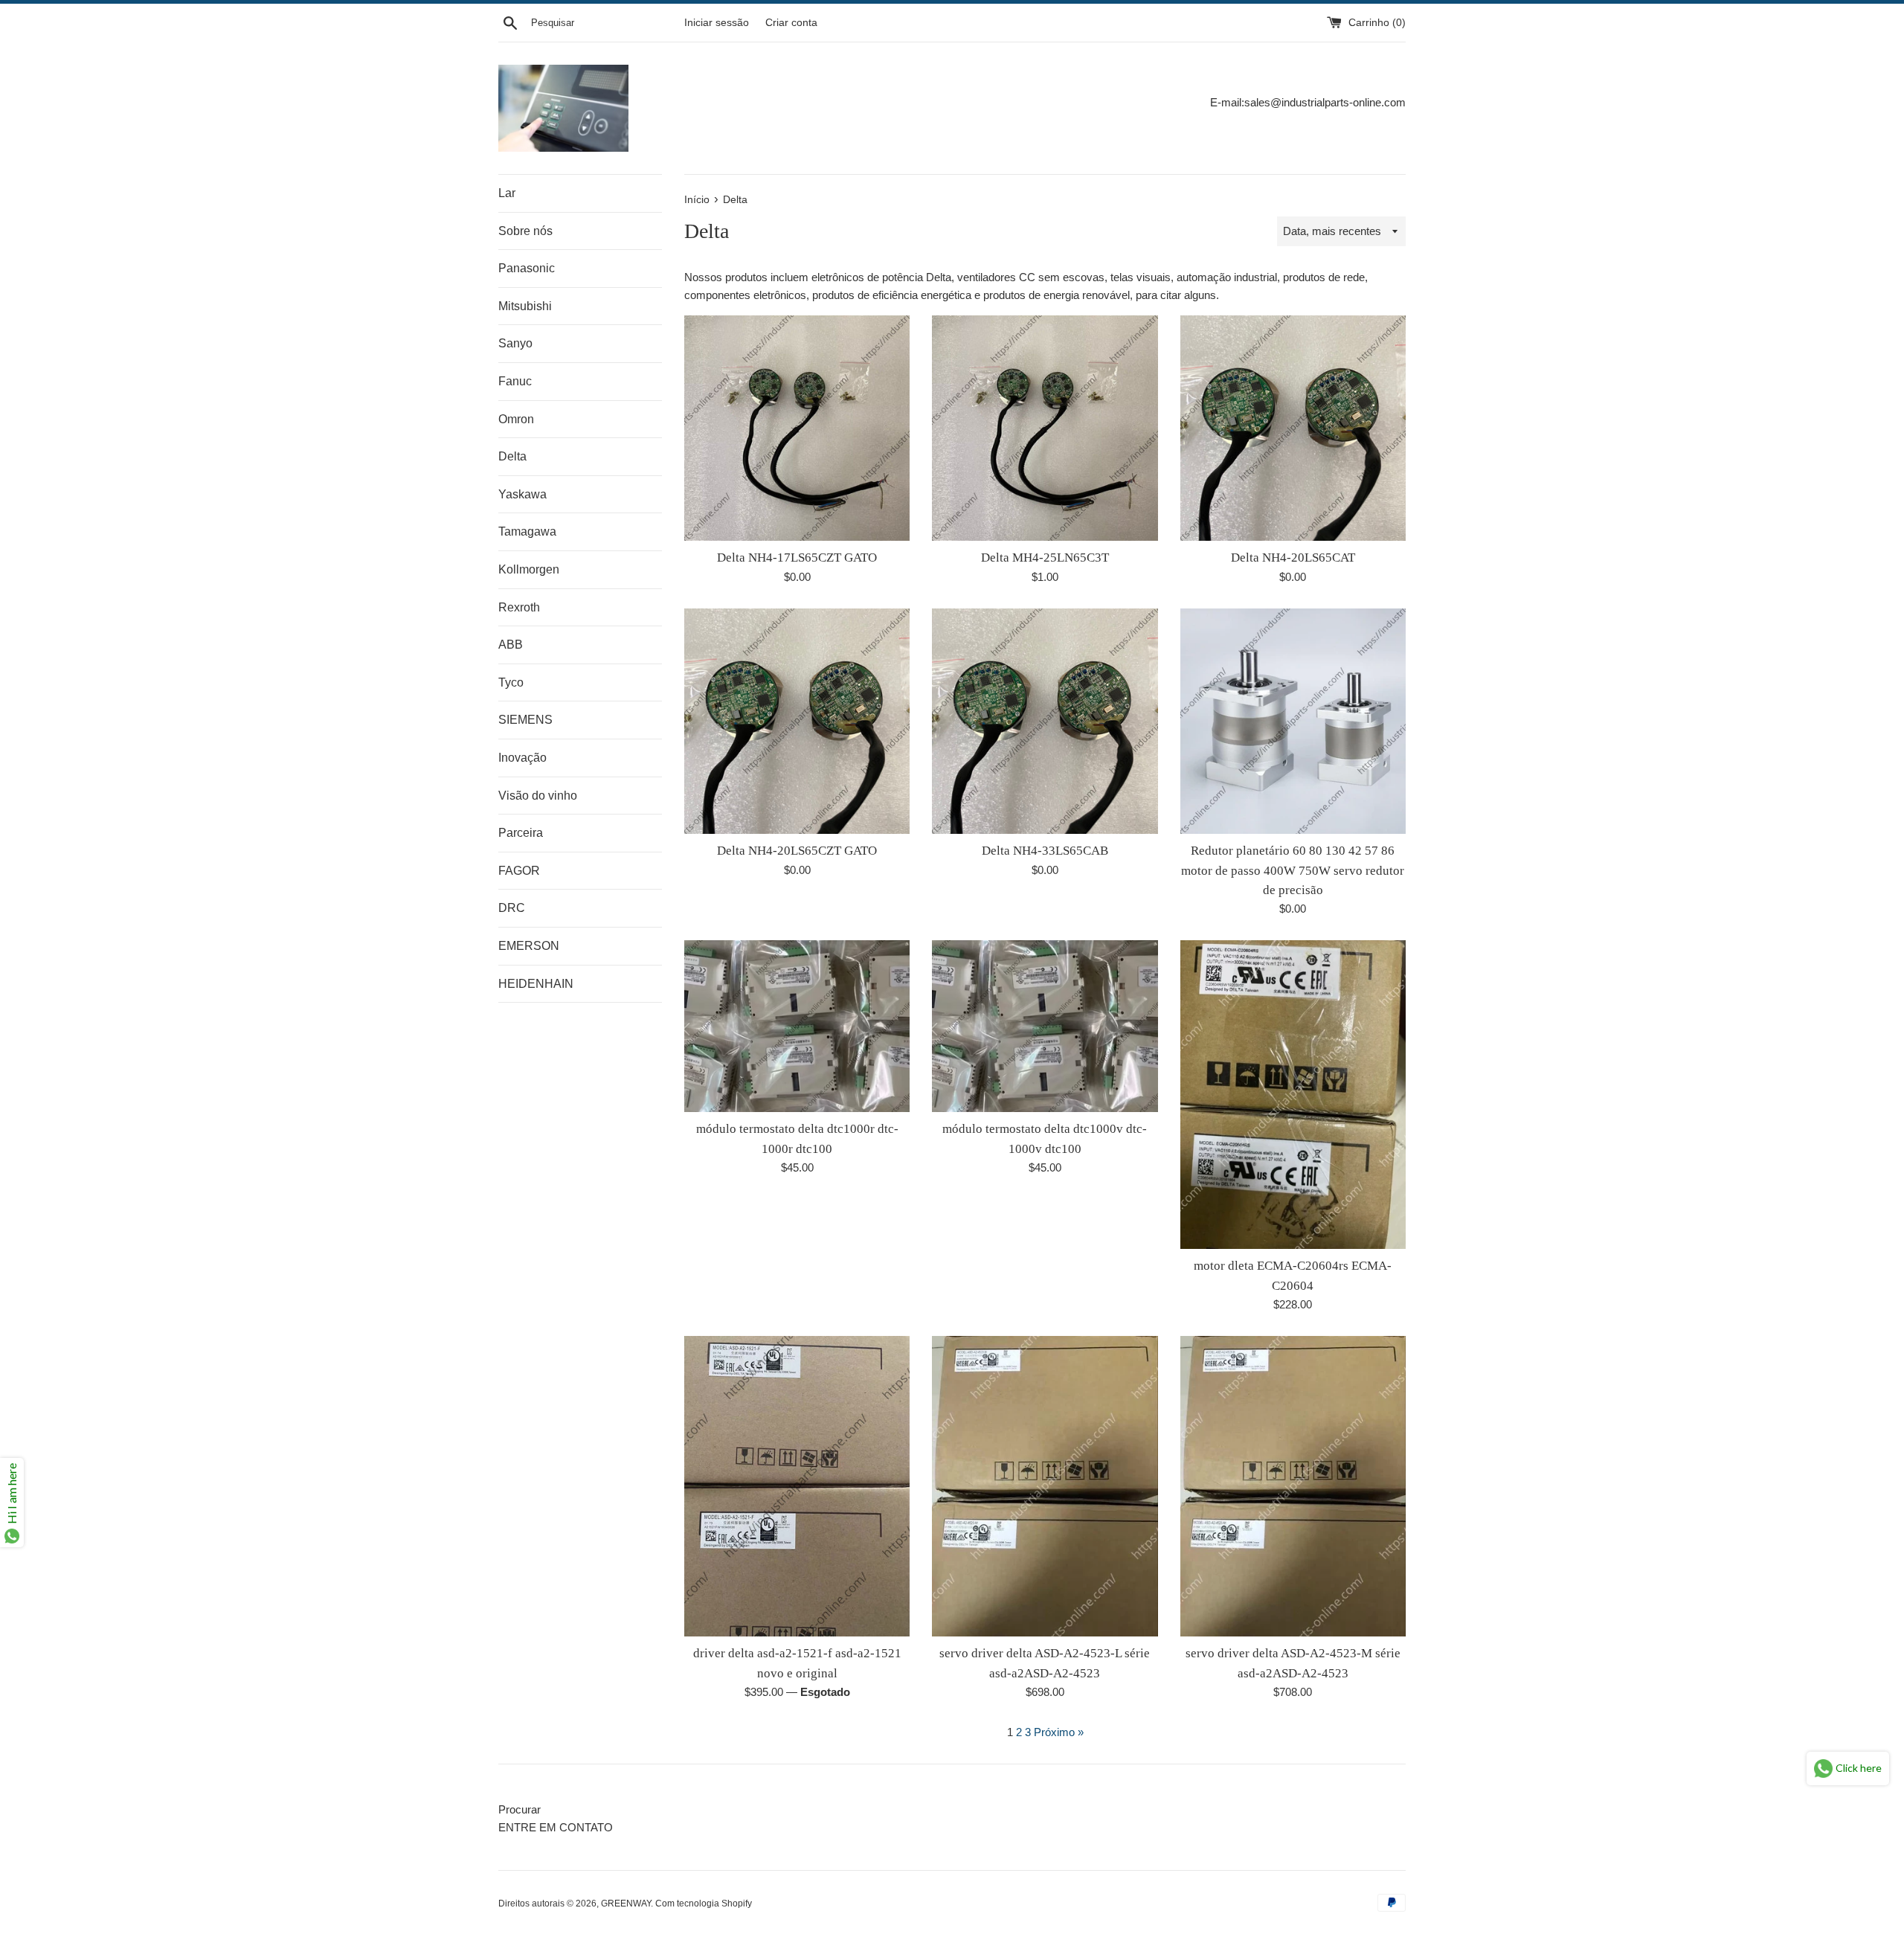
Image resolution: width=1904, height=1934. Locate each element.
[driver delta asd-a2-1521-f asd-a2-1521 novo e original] (797, 1486)
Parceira (521, 833)
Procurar (520, 1809)
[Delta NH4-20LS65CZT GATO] (797, 721)
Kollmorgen (529, 569)
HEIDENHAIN (536, 984)
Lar (507, 193)
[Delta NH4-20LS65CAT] (1293, 428)
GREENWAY (626, 1904)
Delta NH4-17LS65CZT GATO (797, 558)
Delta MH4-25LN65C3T (1045, 558)
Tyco (511, 682)
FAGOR (519, 871)
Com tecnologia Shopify (704, 1904)
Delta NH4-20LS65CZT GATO (797, 851)
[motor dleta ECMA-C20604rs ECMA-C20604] (1293, 1095)
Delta (512, 456)
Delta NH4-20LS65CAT (1293, 558)
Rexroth (519, 607)
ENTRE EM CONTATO (556, 1827)
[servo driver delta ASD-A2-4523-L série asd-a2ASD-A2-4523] (1045, 1486)
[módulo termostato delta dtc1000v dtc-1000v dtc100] (1045, 1026)
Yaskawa (522, 494)
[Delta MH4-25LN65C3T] (1045, 428)
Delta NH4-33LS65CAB (1045, 851)
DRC (512, 908)
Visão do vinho (538, 796)
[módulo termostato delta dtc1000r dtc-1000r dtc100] (797, 1026)
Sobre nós (525, 231)
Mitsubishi (525, 306)
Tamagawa (527, 531)
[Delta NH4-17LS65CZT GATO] (797, 428)
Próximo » (1059, 1732)
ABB (511, 645)
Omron (516, 419)
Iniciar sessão (717, 23)
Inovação (522, 758)
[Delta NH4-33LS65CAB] (1045, 721)
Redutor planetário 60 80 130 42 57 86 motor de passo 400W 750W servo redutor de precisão (1293, 870)
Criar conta (791, 23)
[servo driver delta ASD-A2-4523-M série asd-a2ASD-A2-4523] (1293, 1486)
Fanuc (515, 381)
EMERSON (529, 946)
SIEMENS (525, 720)
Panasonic (527, 268)
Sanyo (515, 343)
